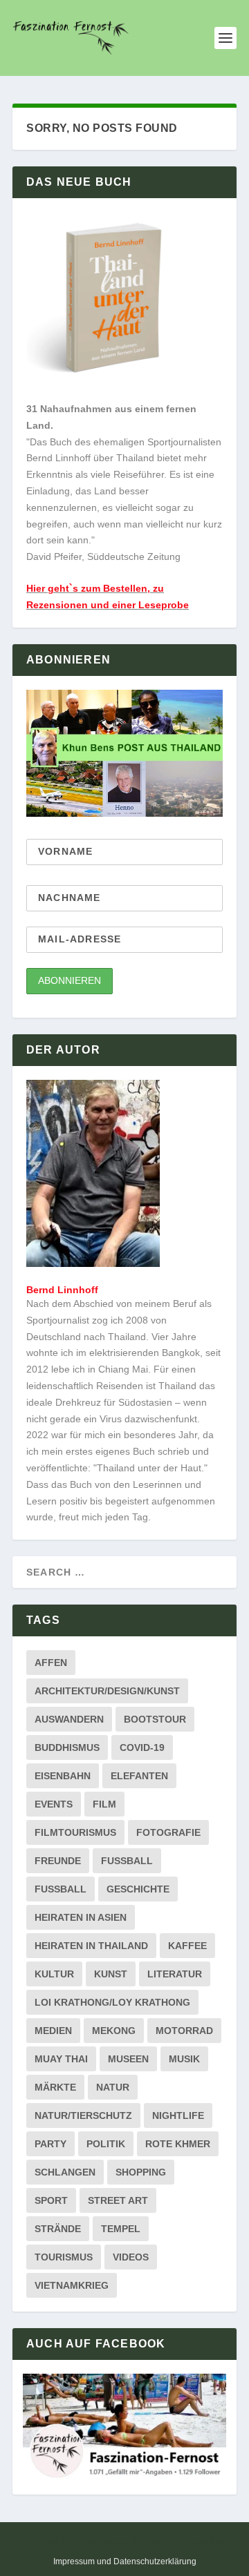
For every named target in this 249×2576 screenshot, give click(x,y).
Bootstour (155, 1719)
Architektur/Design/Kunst (107, 1691)
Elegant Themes (103, 2541)
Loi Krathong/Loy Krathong (112, 2002)
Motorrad (184, 2031)
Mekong (114, 2031)
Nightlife (178, 2115)
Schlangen (65, 2172)
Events (54, 1804)
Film (104, 1804)
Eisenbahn (63, 1776)
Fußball (61, 1889)
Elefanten (139, 1776)
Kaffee (187, 1946)
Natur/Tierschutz (83, 2115)
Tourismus (64, 2257)
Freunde (58, 1861)
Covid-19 (142, 1747)
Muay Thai (61, 2059)
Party (50, 2144)
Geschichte (138, 1889)
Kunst (111, 1974)
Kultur (54, 1974)
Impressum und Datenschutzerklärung (125, 2562)
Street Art (118, 2200)
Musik (184, 2059)
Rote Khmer (178, 2144)
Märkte (55, 2087)
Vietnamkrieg (72, 2285)
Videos (131, 2257)
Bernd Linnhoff (62, 1290)
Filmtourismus (75, 1832)
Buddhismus (67, 1747)
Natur (113, 2087)
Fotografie (168, 1832)
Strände (58, 2229)
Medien (53, 2031)
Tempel (121, 2229)
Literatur (175, 1974)
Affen (51, 1663)
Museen (128, 2059)
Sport (51, 2200)
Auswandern (69, 1719)
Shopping (141, 2172)
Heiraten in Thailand (91, 1946)
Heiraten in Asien (81, 1917)
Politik (106, 2144)
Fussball (127, 1861)
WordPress (212, 2541)
